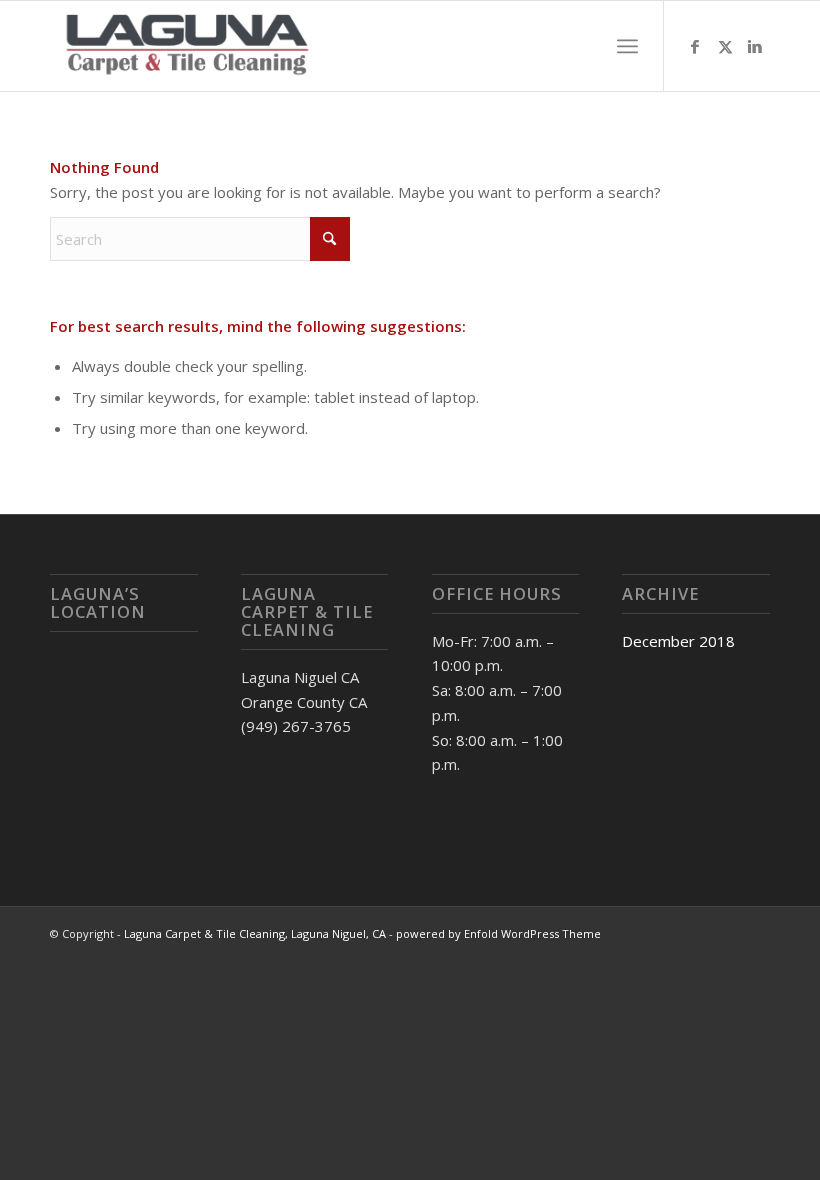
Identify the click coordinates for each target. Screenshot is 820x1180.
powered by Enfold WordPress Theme (498, 933)
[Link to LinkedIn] (755, 46)
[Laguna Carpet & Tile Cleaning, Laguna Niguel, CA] (188, 46)
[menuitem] (627, 46)
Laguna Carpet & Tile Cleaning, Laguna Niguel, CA (255, 933)
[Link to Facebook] (695, 46)
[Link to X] (725, 46)
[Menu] (627, 46)
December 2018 (678, 641)
